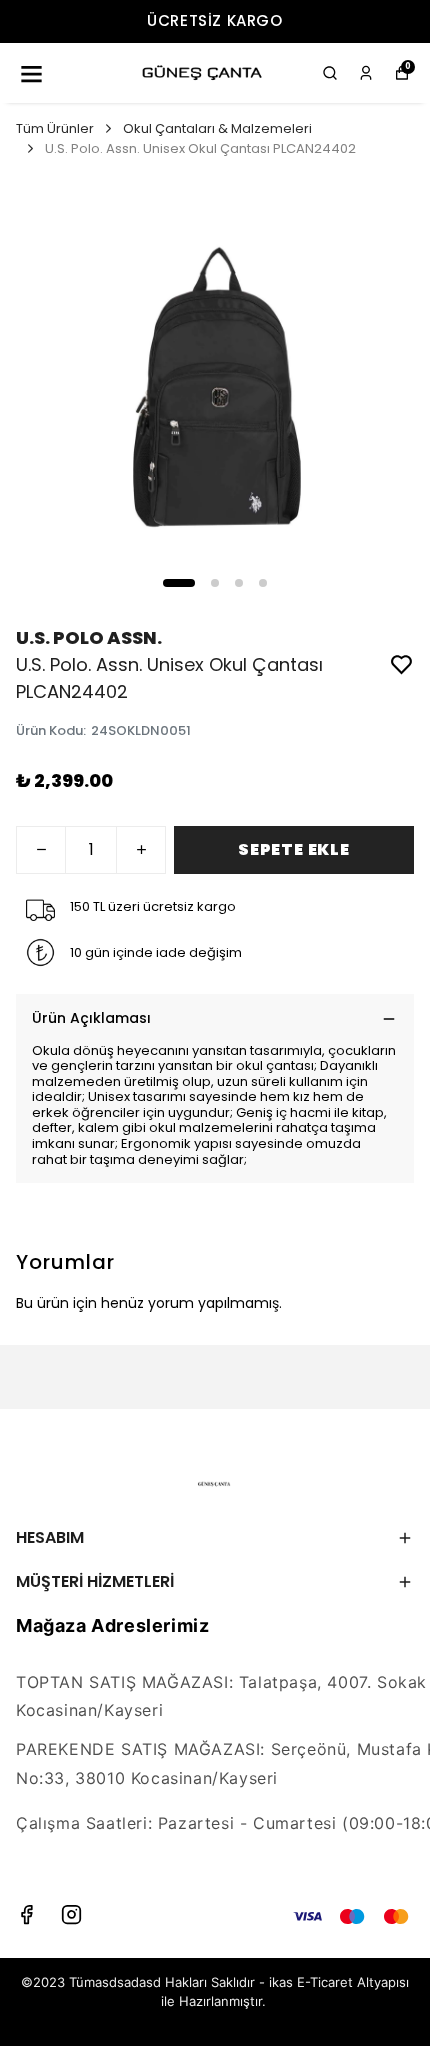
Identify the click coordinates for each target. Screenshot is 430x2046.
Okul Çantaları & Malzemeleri (217, 128)
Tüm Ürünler (55, 128)
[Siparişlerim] (366, 73)
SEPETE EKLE (294, 849)
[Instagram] (71, 1914)
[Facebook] (26, 1914)
